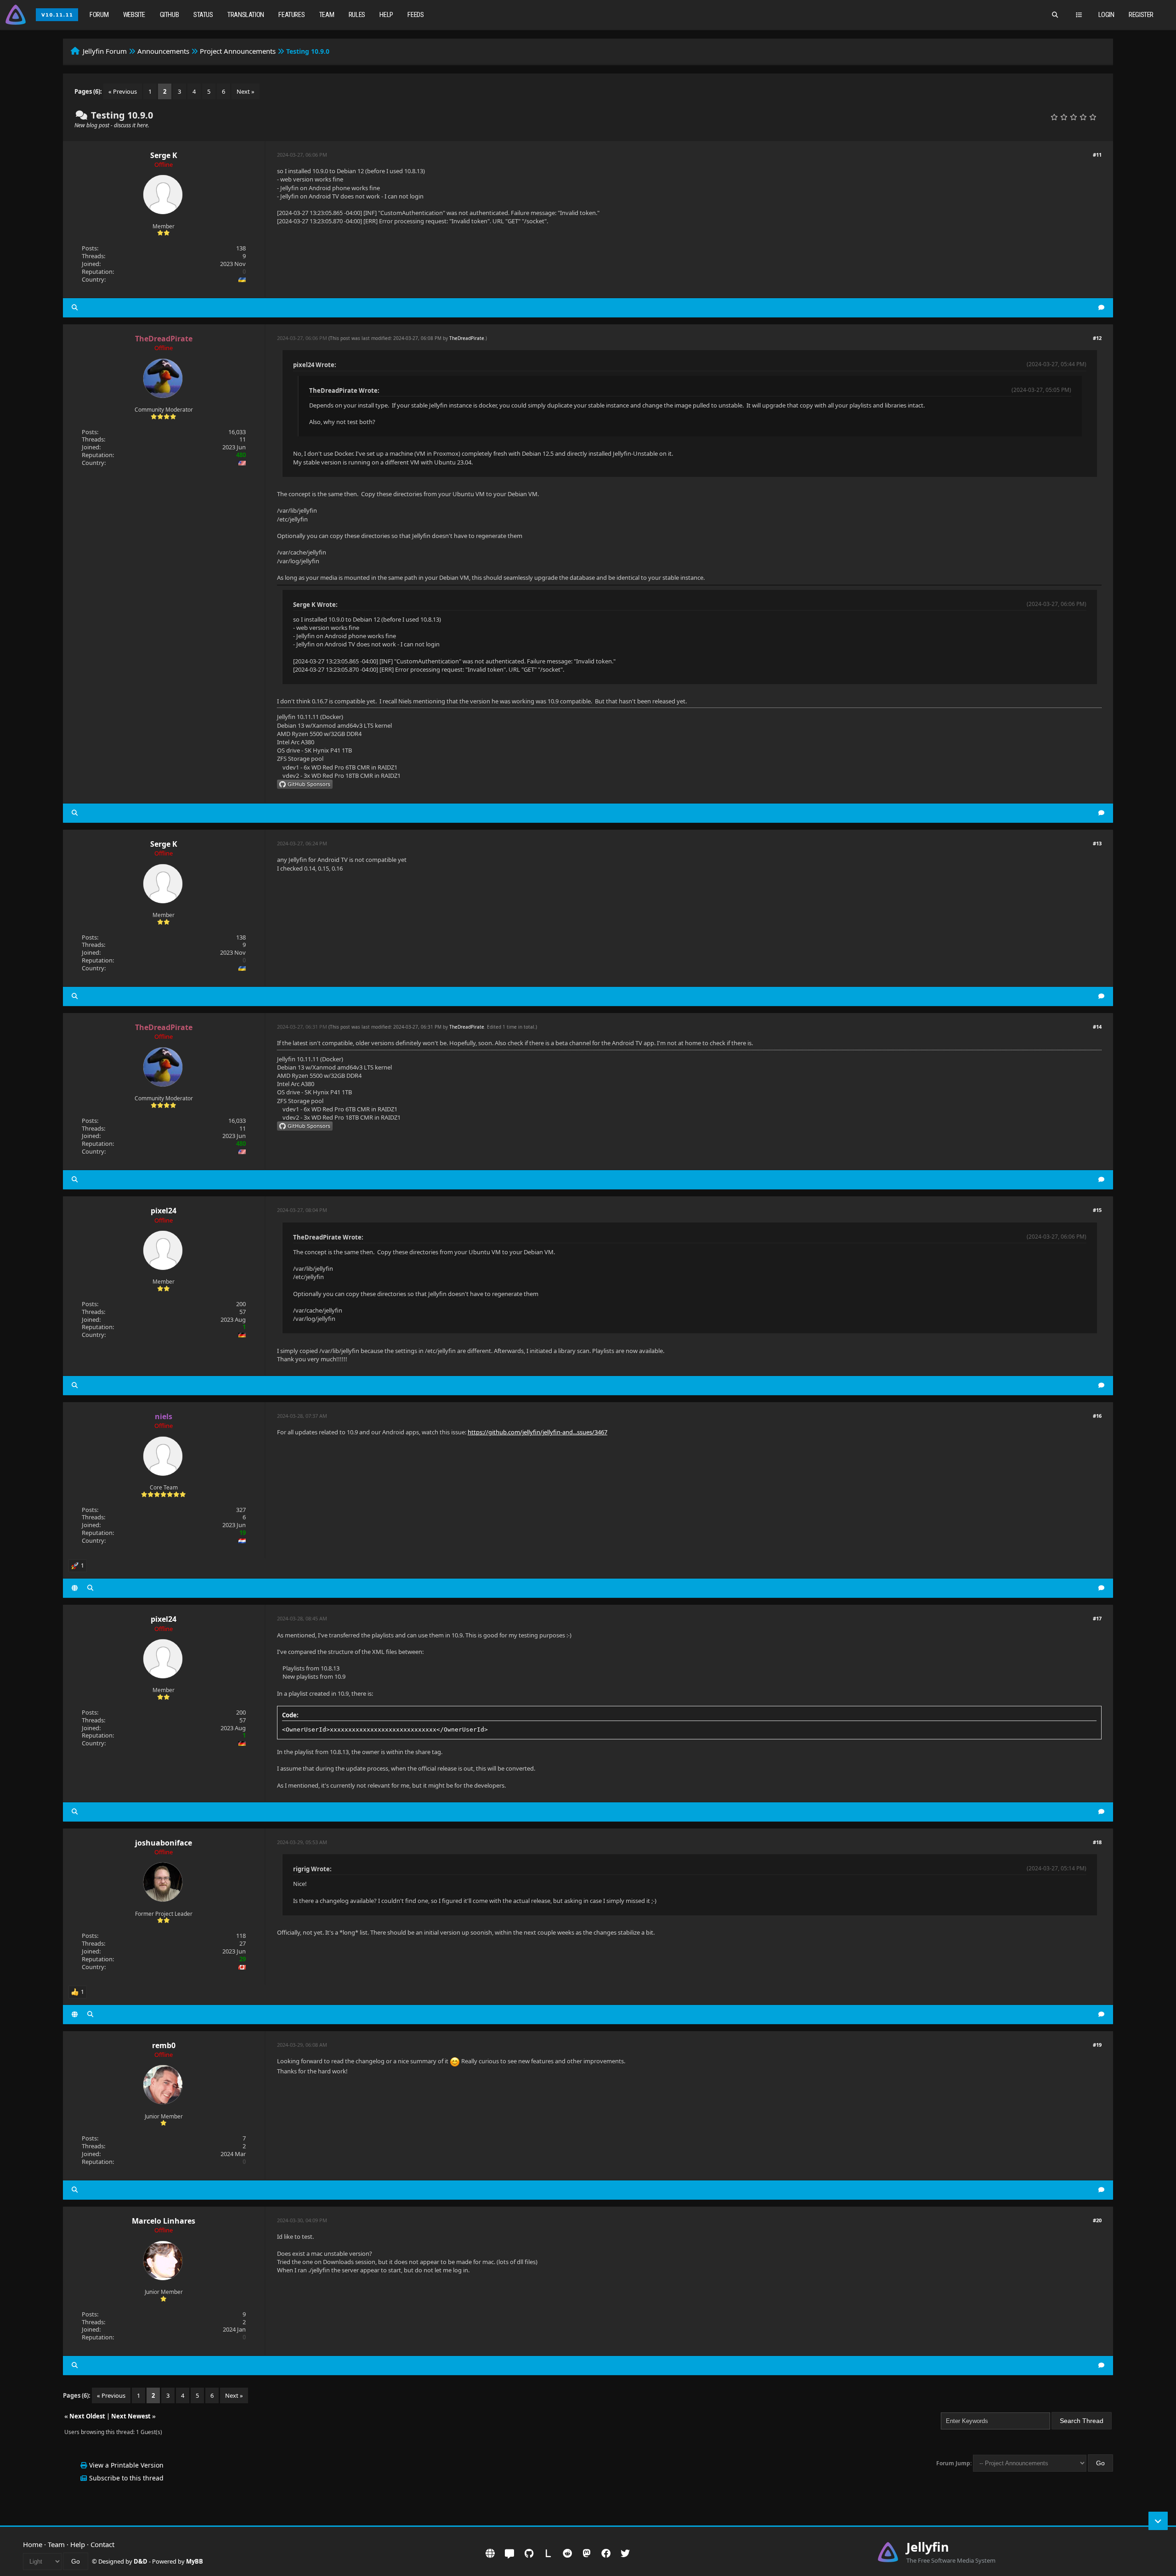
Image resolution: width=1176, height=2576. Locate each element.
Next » (246, 91)
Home (33, 2544)
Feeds (416, 15)
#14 (1097, 1027)
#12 (1097, 338)
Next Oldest (87, 2416)
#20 (1097, 2220)
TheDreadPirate (467, 338)
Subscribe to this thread (126, 2478)
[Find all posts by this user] (75, 308)
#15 (1097, 1210)
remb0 (164, 2045)
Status (203, 15)
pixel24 (164, 1211)
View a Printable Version (126, 2465)
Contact (102, 2544)
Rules (357, 15)
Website (134, 15)
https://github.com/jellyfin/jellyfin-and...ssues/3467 (537, 1432)
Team (327, 15)
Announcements (163, 51)
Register (1141, 15)
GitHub (170, 15)
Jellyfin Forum (105, 51)
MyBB (195, 2561)
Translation (246, 15)
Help (386, 15)
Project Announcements (238, 51)
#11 (1097, 155)
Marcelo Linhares (164, 2221)
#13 (1097, 843)
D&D (141, 2561)
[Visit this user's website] (75, 1588)
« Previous (123, 91)
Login (1106, 15)
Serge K (164, 155)
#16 (1097, 1416)
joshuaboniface (164, 1843)
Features (291, 15)
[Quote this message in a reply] (1101, 308)
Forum (99, 15)
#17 (1097, 1618)
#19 (1097, 2045)
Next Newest (131, 2416)
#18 (1097, 1842)
